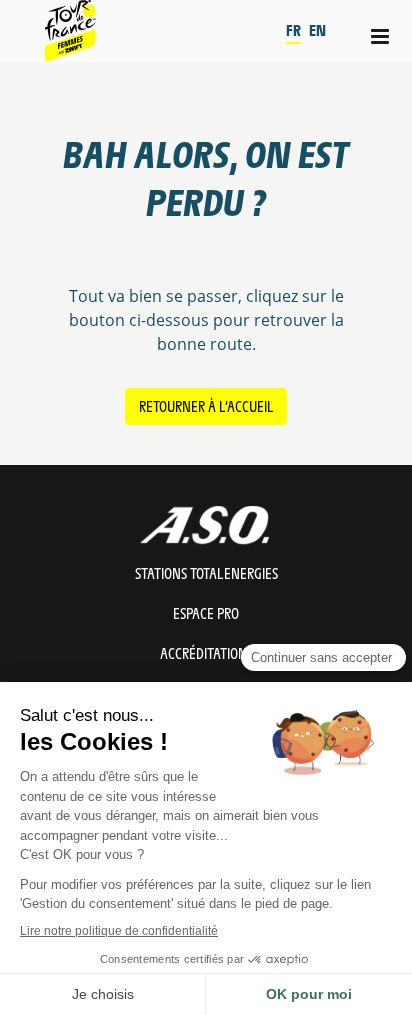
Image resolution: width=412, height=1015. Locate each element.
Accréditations (206, 652)
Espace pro (206, 612)
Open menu (381, 36)
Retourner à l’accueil (206, 405)
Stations (206, 572)
